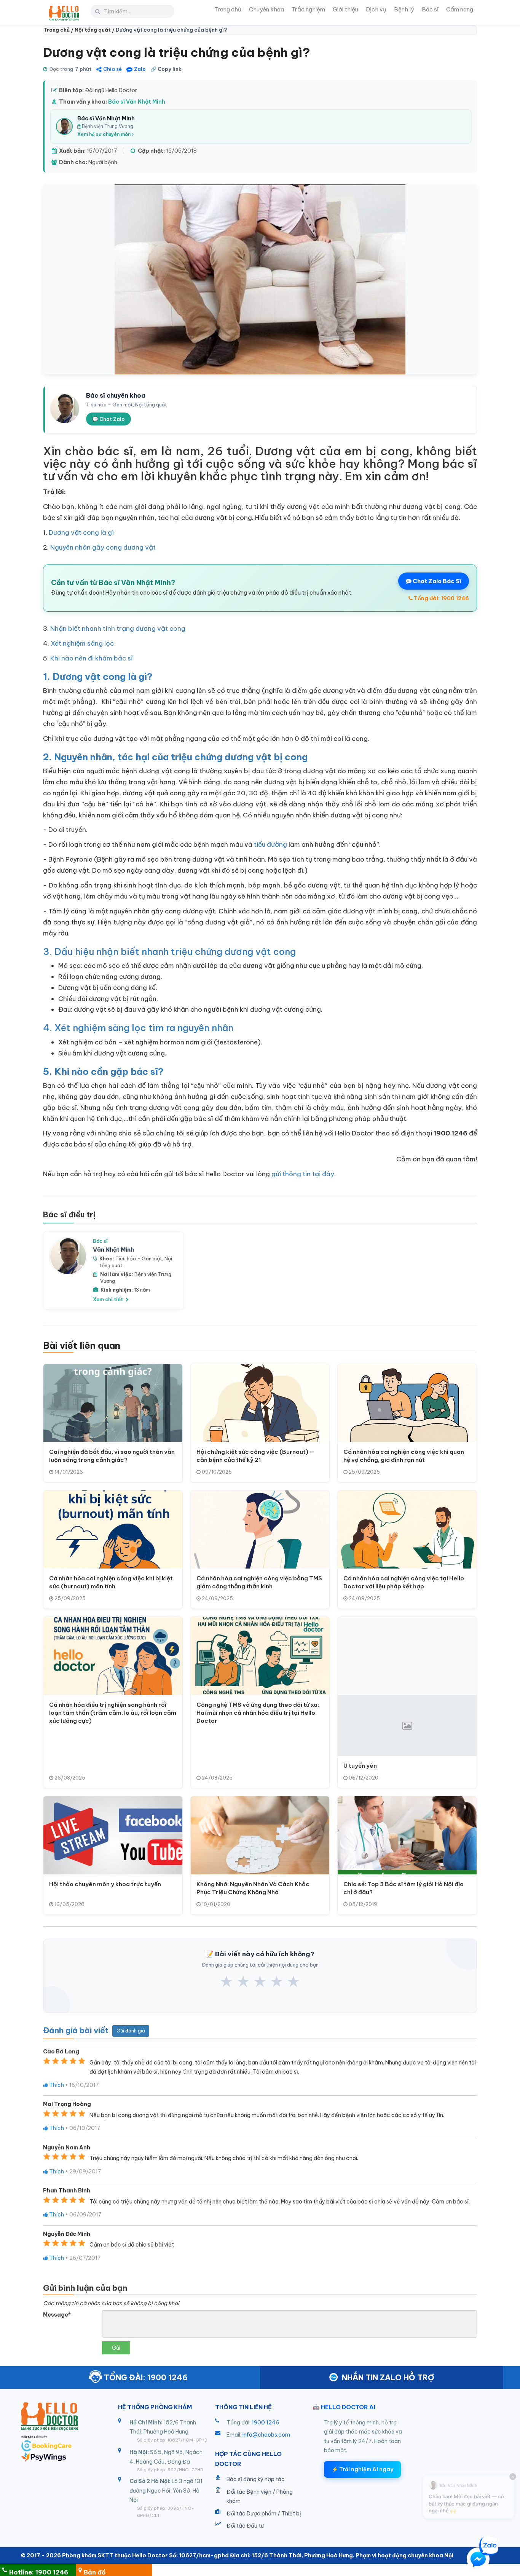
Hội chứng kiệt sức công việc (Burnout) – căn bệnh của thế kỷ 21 (255, 1456)
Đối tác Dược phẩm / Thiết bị (264, 2514)
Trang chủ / (59, 30)
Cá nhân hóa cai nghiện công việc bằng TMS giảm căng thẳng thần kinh (259, 1582)
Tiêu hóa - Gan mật (139, 1258)
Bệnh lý (404, 9)
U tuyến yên (360, 1766)
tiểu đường (270, 844)
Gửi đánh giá (131, 2031)
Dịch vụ (376, 9)
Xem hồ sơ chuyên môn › (105, 134)
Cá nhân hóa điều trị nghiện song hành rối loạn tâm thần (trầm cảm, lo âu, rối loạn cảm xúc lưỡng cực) (113, 1713)
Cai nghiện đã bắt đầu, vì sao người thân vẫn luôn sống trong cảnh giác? (112, 1456)
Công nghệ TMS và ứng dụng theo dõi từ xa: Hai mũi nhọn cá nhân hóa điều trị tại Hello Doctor (258, 1713)
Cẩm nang (460, 9)
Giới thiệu (345, 9)
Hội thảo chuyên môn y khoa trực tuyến (105, 1884)
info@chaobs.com (266, 2435)
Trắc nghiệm (308, 9)
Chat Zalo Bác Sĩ (436, 581)
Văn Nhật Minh (113, 1250)
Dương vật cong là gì (81, 532)
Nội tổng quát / (95, 30)
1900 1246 (265, 2422)
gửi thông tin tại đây (303, 1174)
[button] (478, 2560)
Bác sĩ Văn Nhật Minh (137, 102)
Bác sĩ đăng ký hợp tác (256, 2479)
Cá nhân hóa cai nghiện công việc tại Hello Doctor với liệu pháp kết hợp (404, 1582)
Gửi (116, 2348)
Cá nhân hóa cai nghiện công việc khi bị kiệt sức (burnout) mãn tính (111, 1582)
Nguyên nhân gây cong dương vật (103, 547)
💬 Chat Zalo (108, 419)
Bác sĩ (430, 9)
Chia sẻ (112, 69)
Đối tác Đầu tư (245, 2526)
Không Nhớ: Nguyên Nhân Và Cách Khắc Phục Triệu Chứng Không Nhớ (253, 1888)
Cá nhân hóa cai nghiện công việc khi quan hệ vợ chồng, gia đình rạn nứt (404, 1456)
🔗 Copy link (166, 69)
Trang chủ (228, 9)
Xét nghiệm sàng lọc (82, 643)
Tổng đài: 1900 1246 (441, 598)
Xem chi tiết (108, 1299)
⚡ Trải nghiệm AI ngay (362, 2469)
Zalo (140, 69)
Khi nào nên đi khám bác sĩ (92, 658)
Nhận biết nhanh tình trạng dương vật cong (118, 628)
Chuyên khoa (266, 9)
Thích (56, 2085)
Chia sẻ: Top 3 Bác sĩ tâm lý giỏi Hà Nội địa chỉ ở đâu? (404, 1888)
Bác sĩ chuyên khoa (116, 395)
